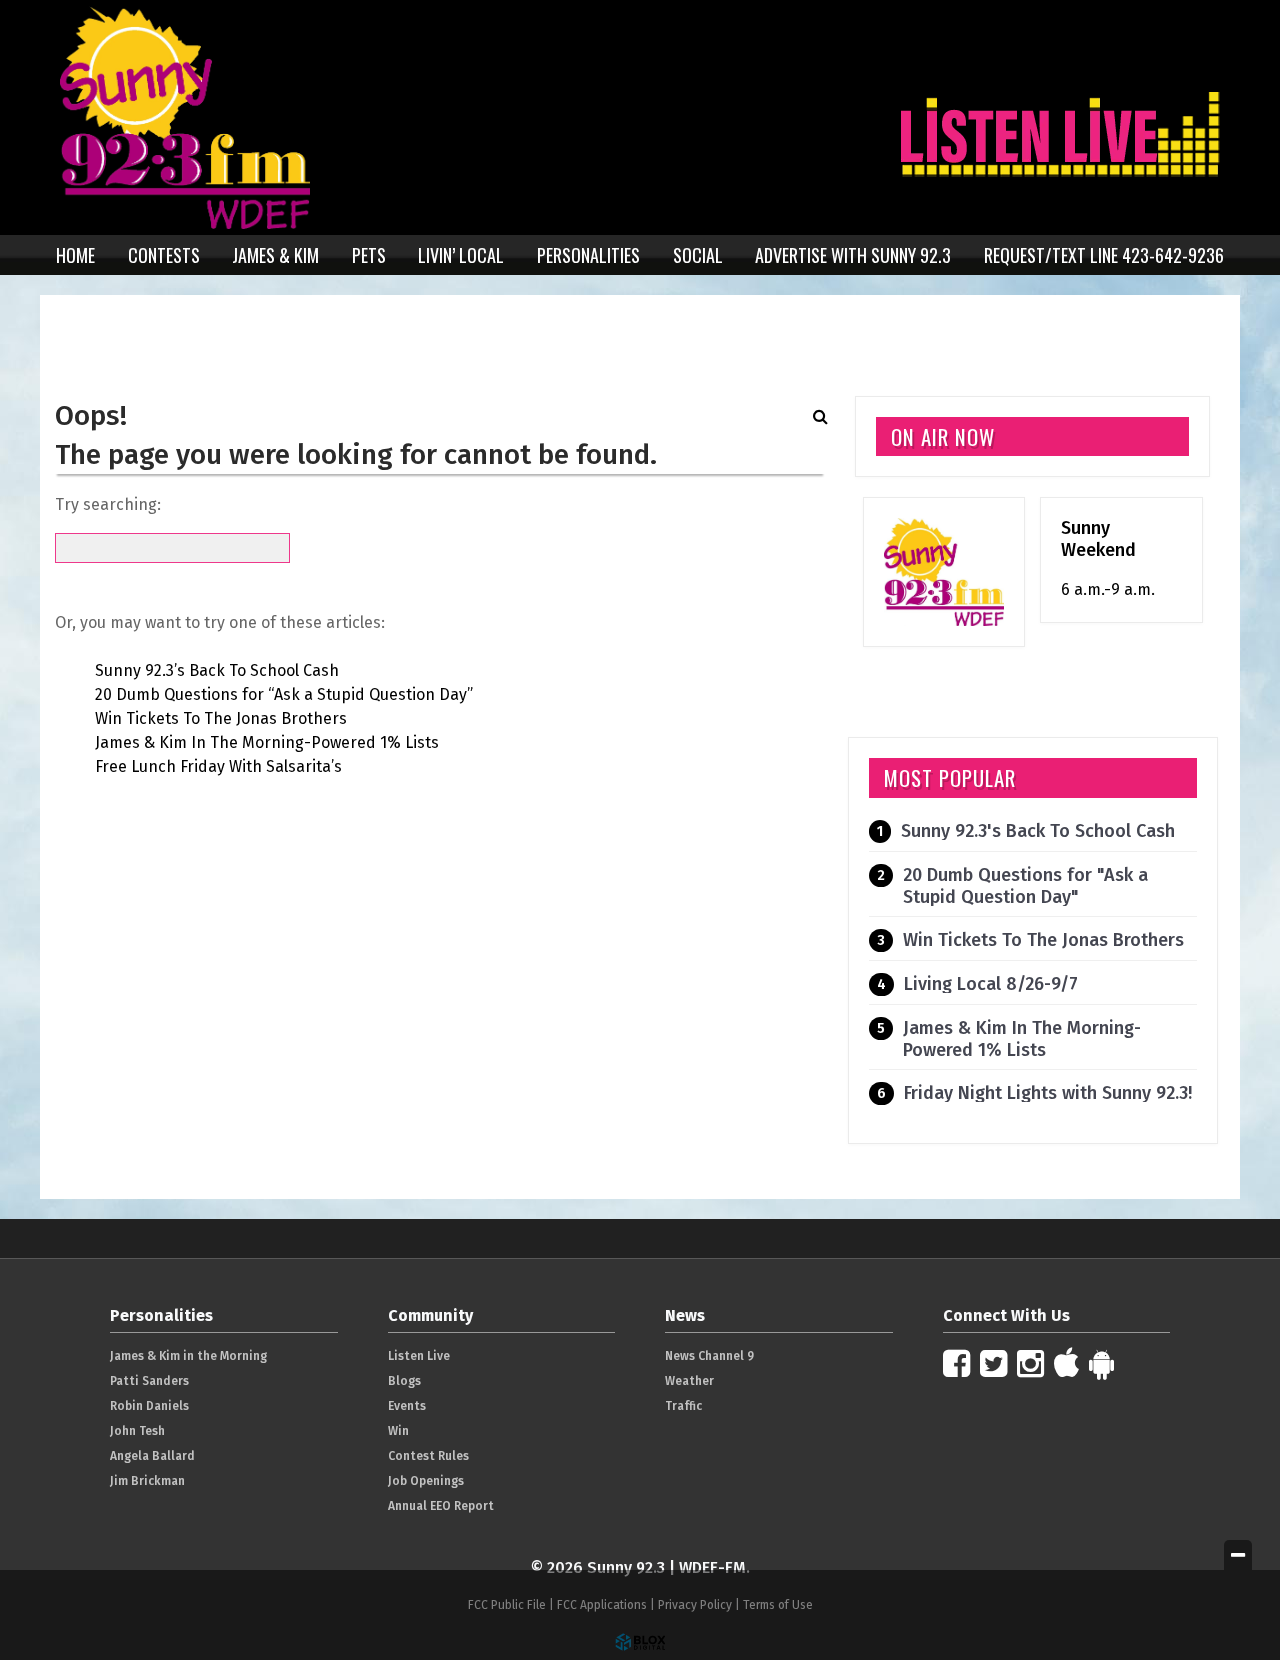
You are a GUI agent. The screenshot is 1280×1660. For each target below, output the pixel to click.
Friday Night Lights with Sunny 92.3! (1048, 1093)
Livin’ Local (461, 255)
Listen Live (419, 1356)
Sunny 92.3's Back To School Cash (1038, 831)
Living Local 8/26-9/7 (991, 984)
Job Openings (426, 1481)
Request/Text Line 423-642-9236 (1104, 255)
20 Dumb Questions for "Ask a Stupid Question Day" (1025, 886)
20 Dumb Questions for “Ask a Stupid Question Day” (284, 694)
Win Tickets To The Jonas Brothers (221, 718)
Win (398, 1431)
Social (698, 255)
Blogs (404, 1381)
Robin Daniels (149, 1406)
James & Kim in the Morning (188, 1356)
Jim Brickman (147, 1481)
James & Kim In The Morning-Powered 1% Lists (267, 742)
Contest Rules (428, 1456)
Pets (369, 255)
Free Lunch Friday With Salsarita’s (218, 766)
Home (75, 255)
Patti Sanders (149, 1381)
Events (407, 1406)
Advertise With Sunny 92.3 (853, 255)
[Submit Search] (820, 416)
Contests (164, 255)
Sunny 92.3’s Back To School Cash (217, 670)
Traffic (683, 1406)
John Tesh (137, 1431)
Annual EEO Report (441, 1506)
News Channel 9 (709, 1356)
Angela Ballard (152, 1456)
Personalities (588, 255)
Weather (689, 1381)
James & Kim (275, 255)
